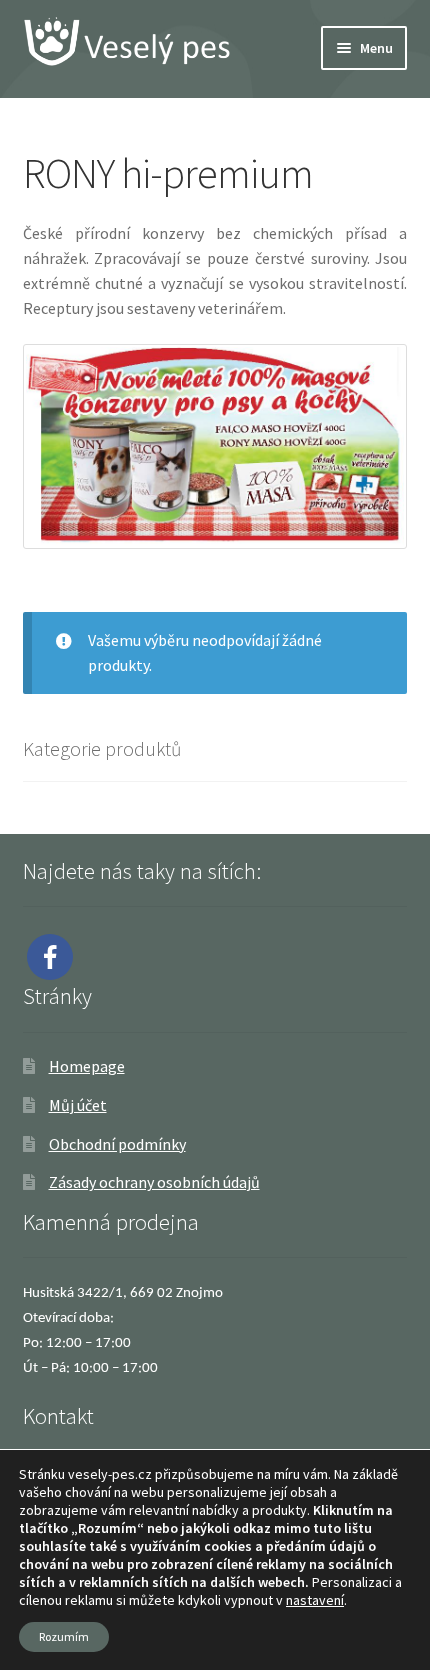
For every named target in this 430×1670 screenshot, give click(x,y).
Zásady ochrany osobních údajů (154, 1182)
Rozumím (64, 1636)
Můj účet (78, 1105)
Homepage (87, 1066)
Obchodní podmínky (117, 1144)
